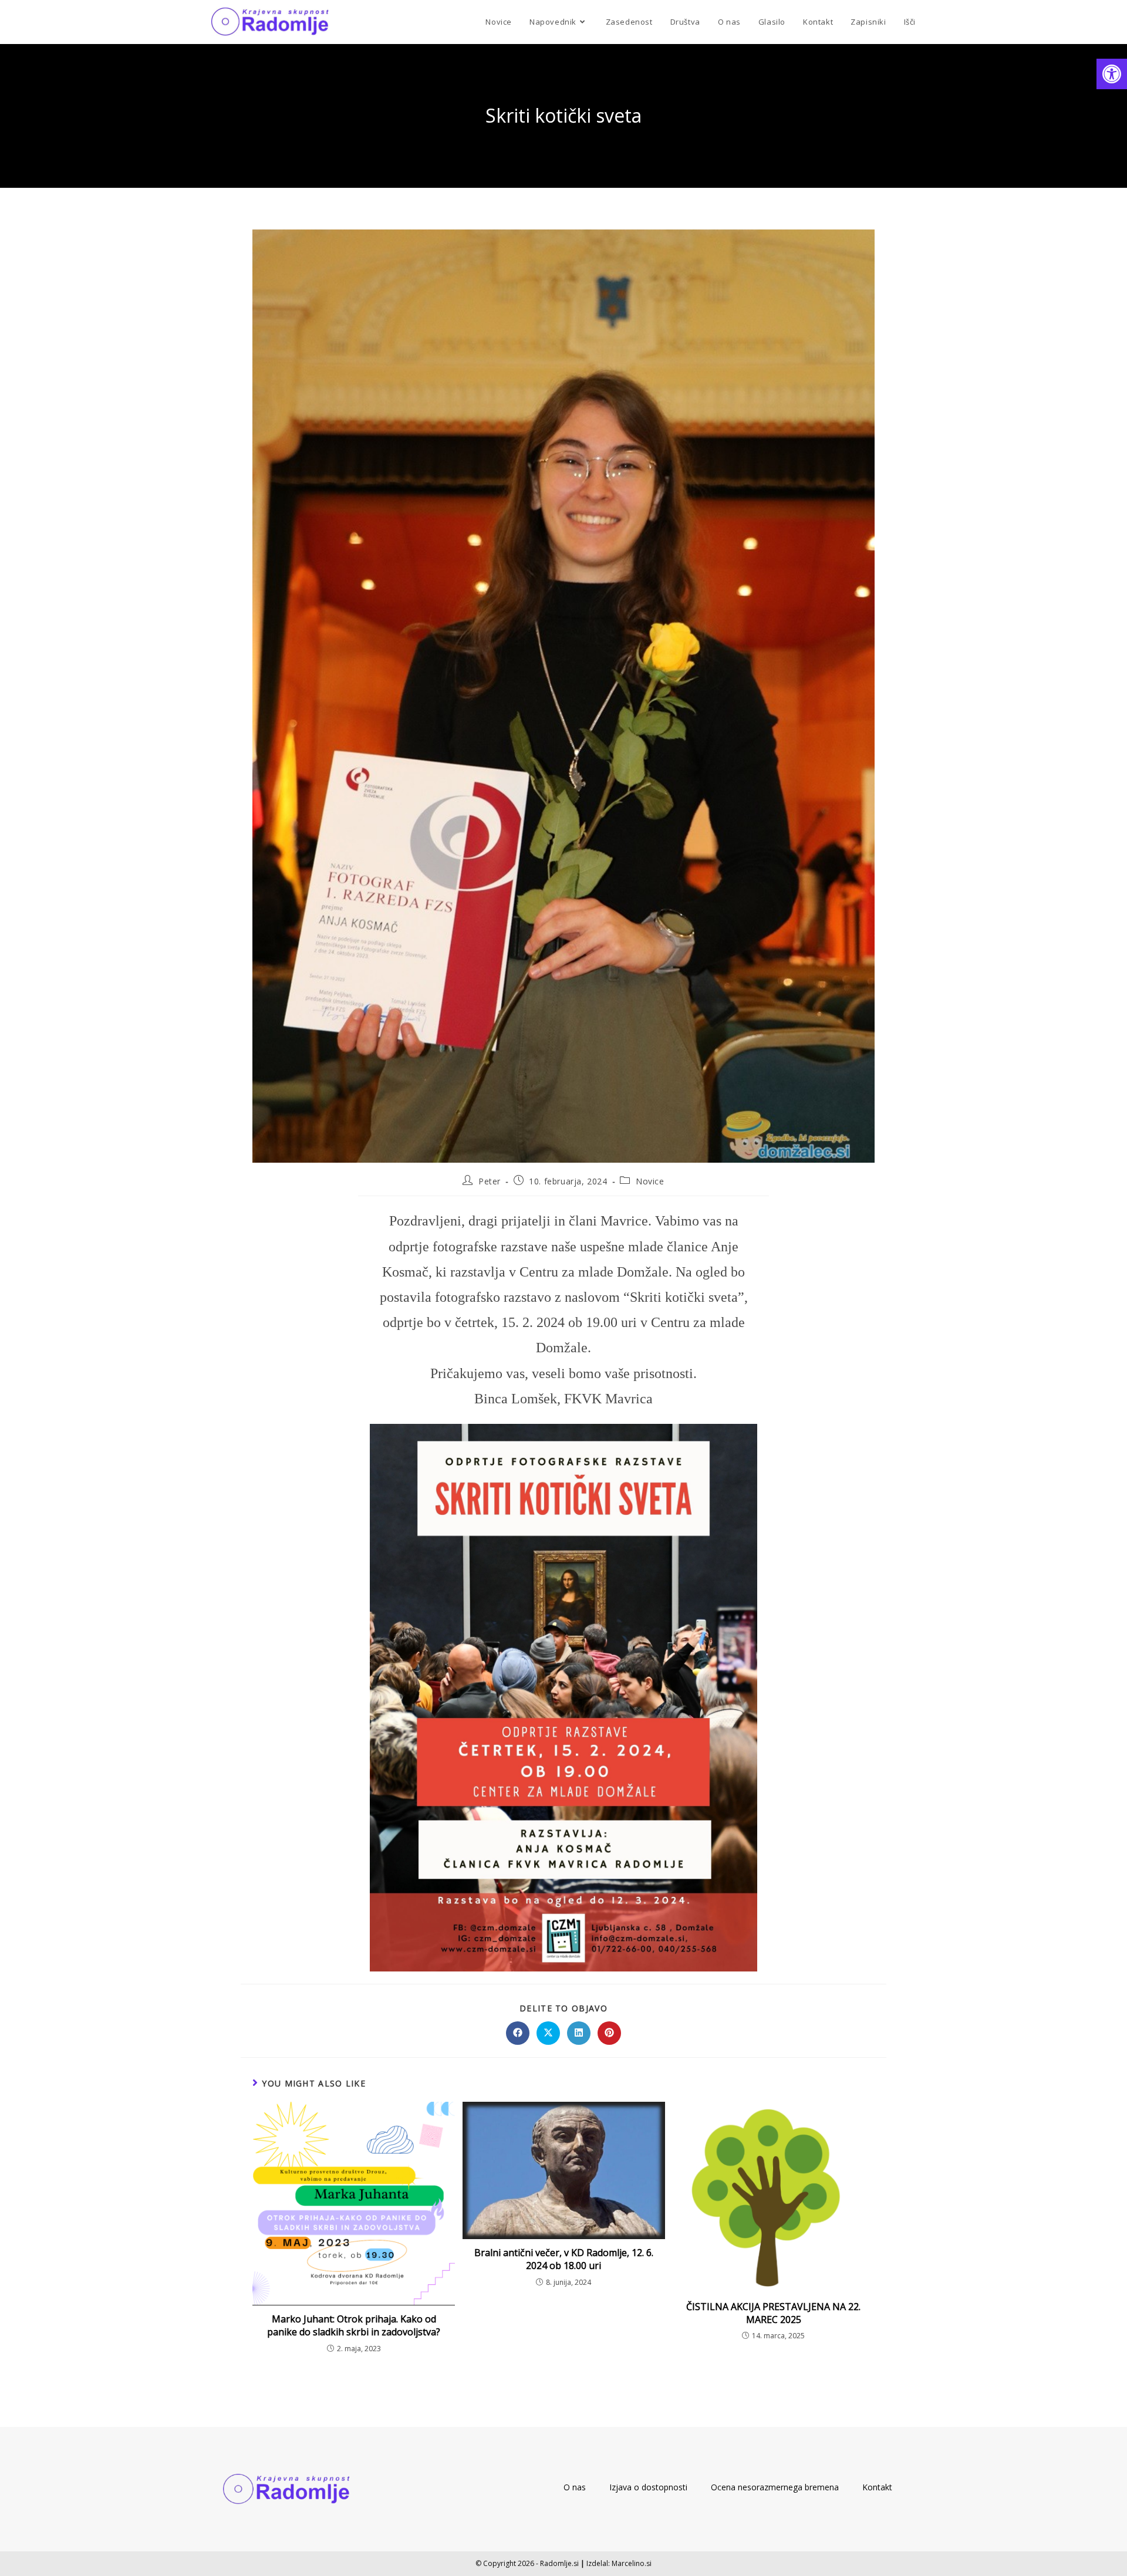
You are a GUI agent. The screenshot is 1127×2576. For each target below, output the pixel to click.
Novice (650, 1181)
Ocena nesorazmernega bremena (775, 2487)
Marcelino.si (632, 2563)
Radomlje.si (559, 2563)
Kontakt (877, 2487)
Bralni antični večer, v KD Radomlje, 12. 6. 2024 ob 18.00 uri (564, 2259)
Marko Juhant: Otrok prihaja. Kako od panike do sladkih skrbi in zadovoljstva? (354, 2325)
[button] (1112, 74)
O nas (575, 2487)
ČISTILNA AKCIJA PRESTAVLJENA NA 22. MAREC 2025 (773, 2313)
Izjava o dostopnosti (648, 2487)
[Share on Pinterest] (609, 2033)
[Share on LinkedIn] (579, 2033)
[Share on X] (548, 2033)
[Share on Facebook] (518, 2033)
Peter (490, 1181)
